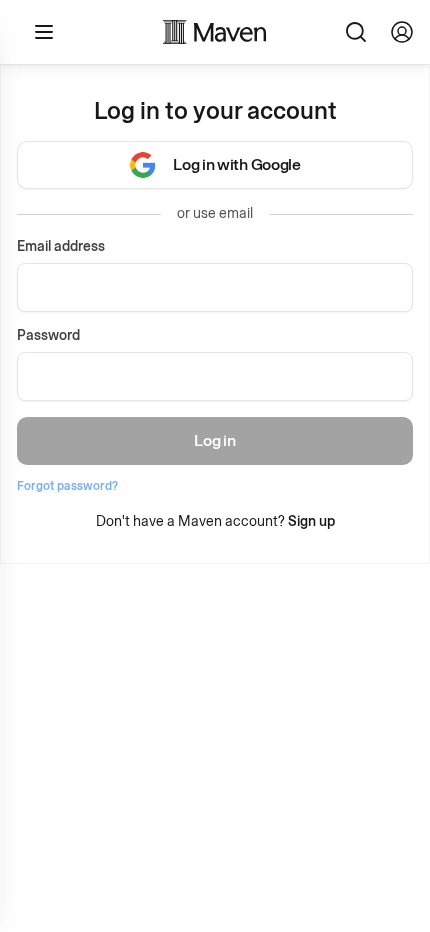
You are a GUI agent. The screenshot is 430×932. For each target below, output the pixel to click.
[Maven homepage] (215, 32)
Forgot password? (67, 486)
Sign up (311, 521)
